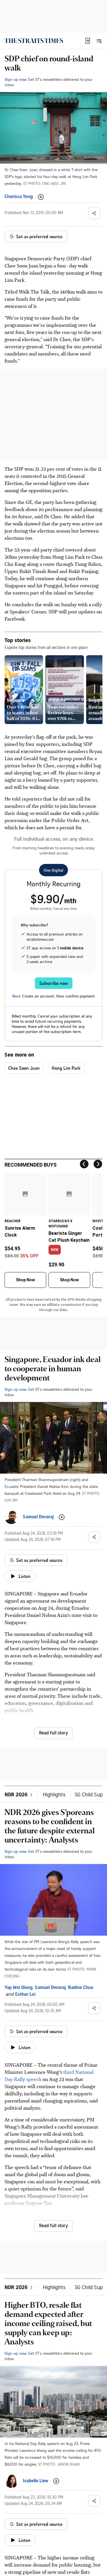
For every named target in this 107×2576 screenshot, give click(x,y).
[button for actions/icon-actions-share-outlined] (94, 213)
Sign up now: (16, 79)
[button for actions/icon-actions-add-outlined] (41, 197)
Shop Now (25, 1280)
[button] (88, 41)
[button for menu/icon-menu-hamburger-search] (99, 41)
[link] (34, 41)
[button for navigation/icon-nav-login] (88, 41)
